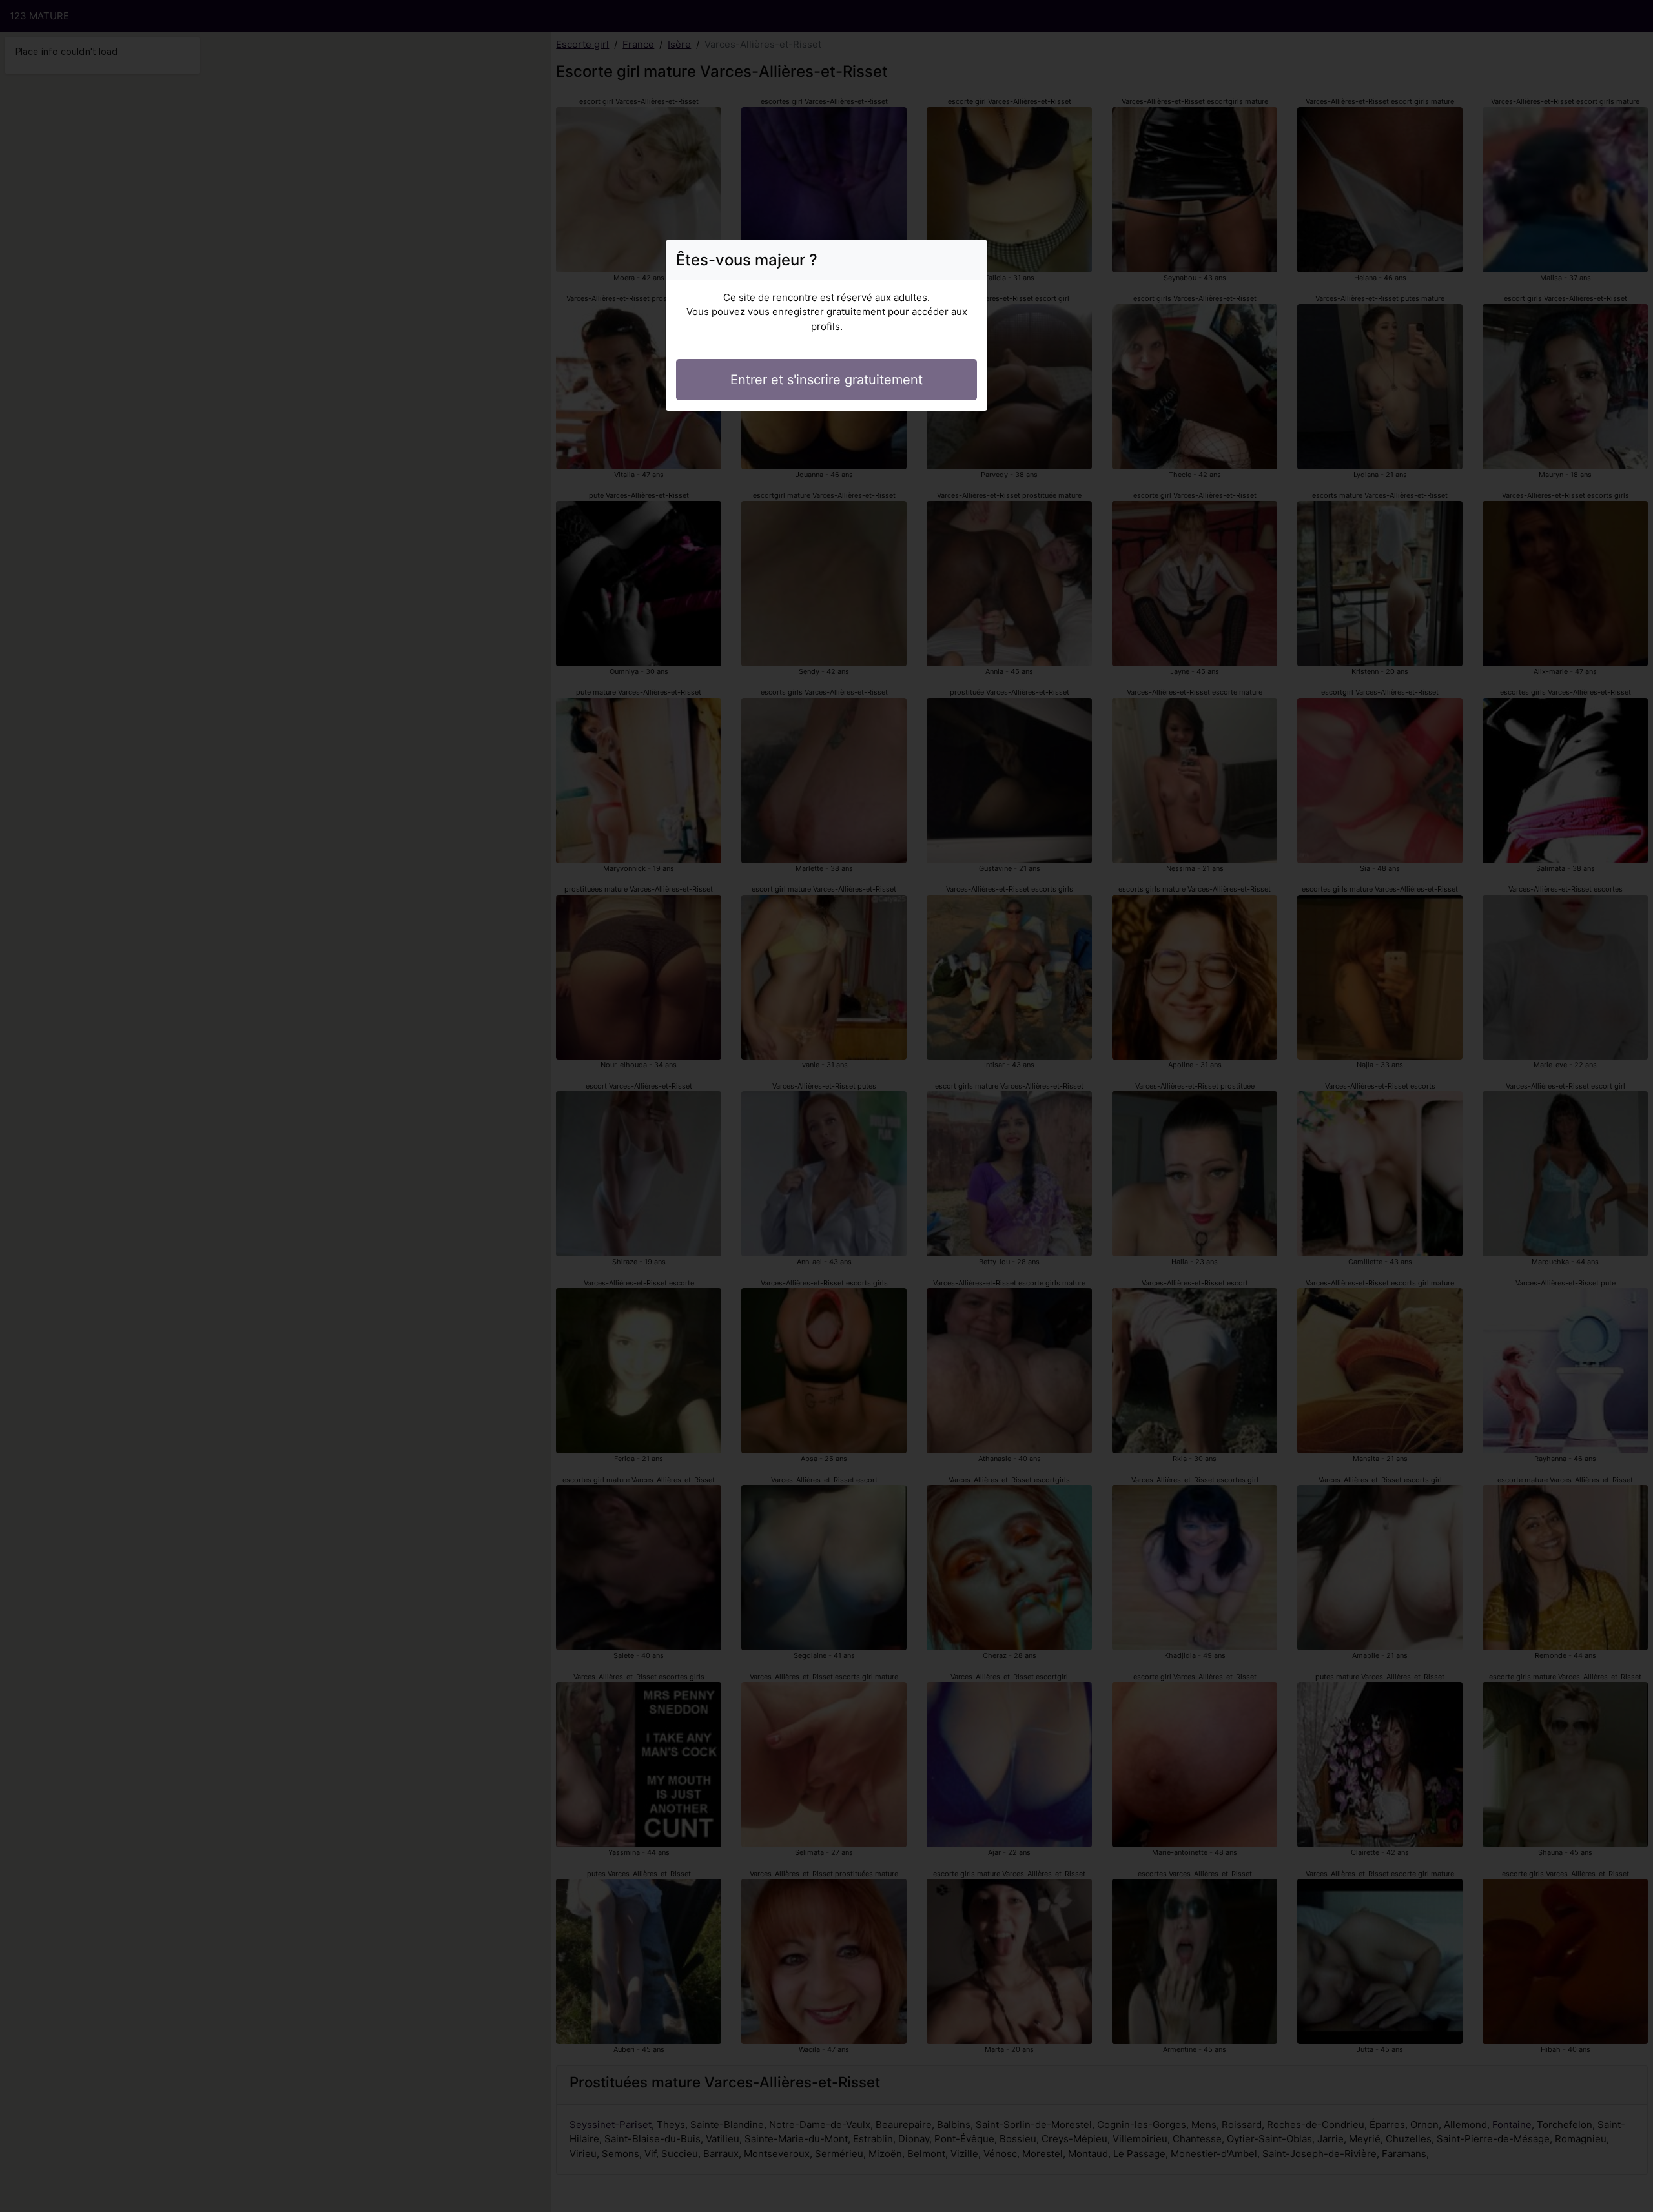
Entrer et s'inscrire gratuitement (826, 380)
